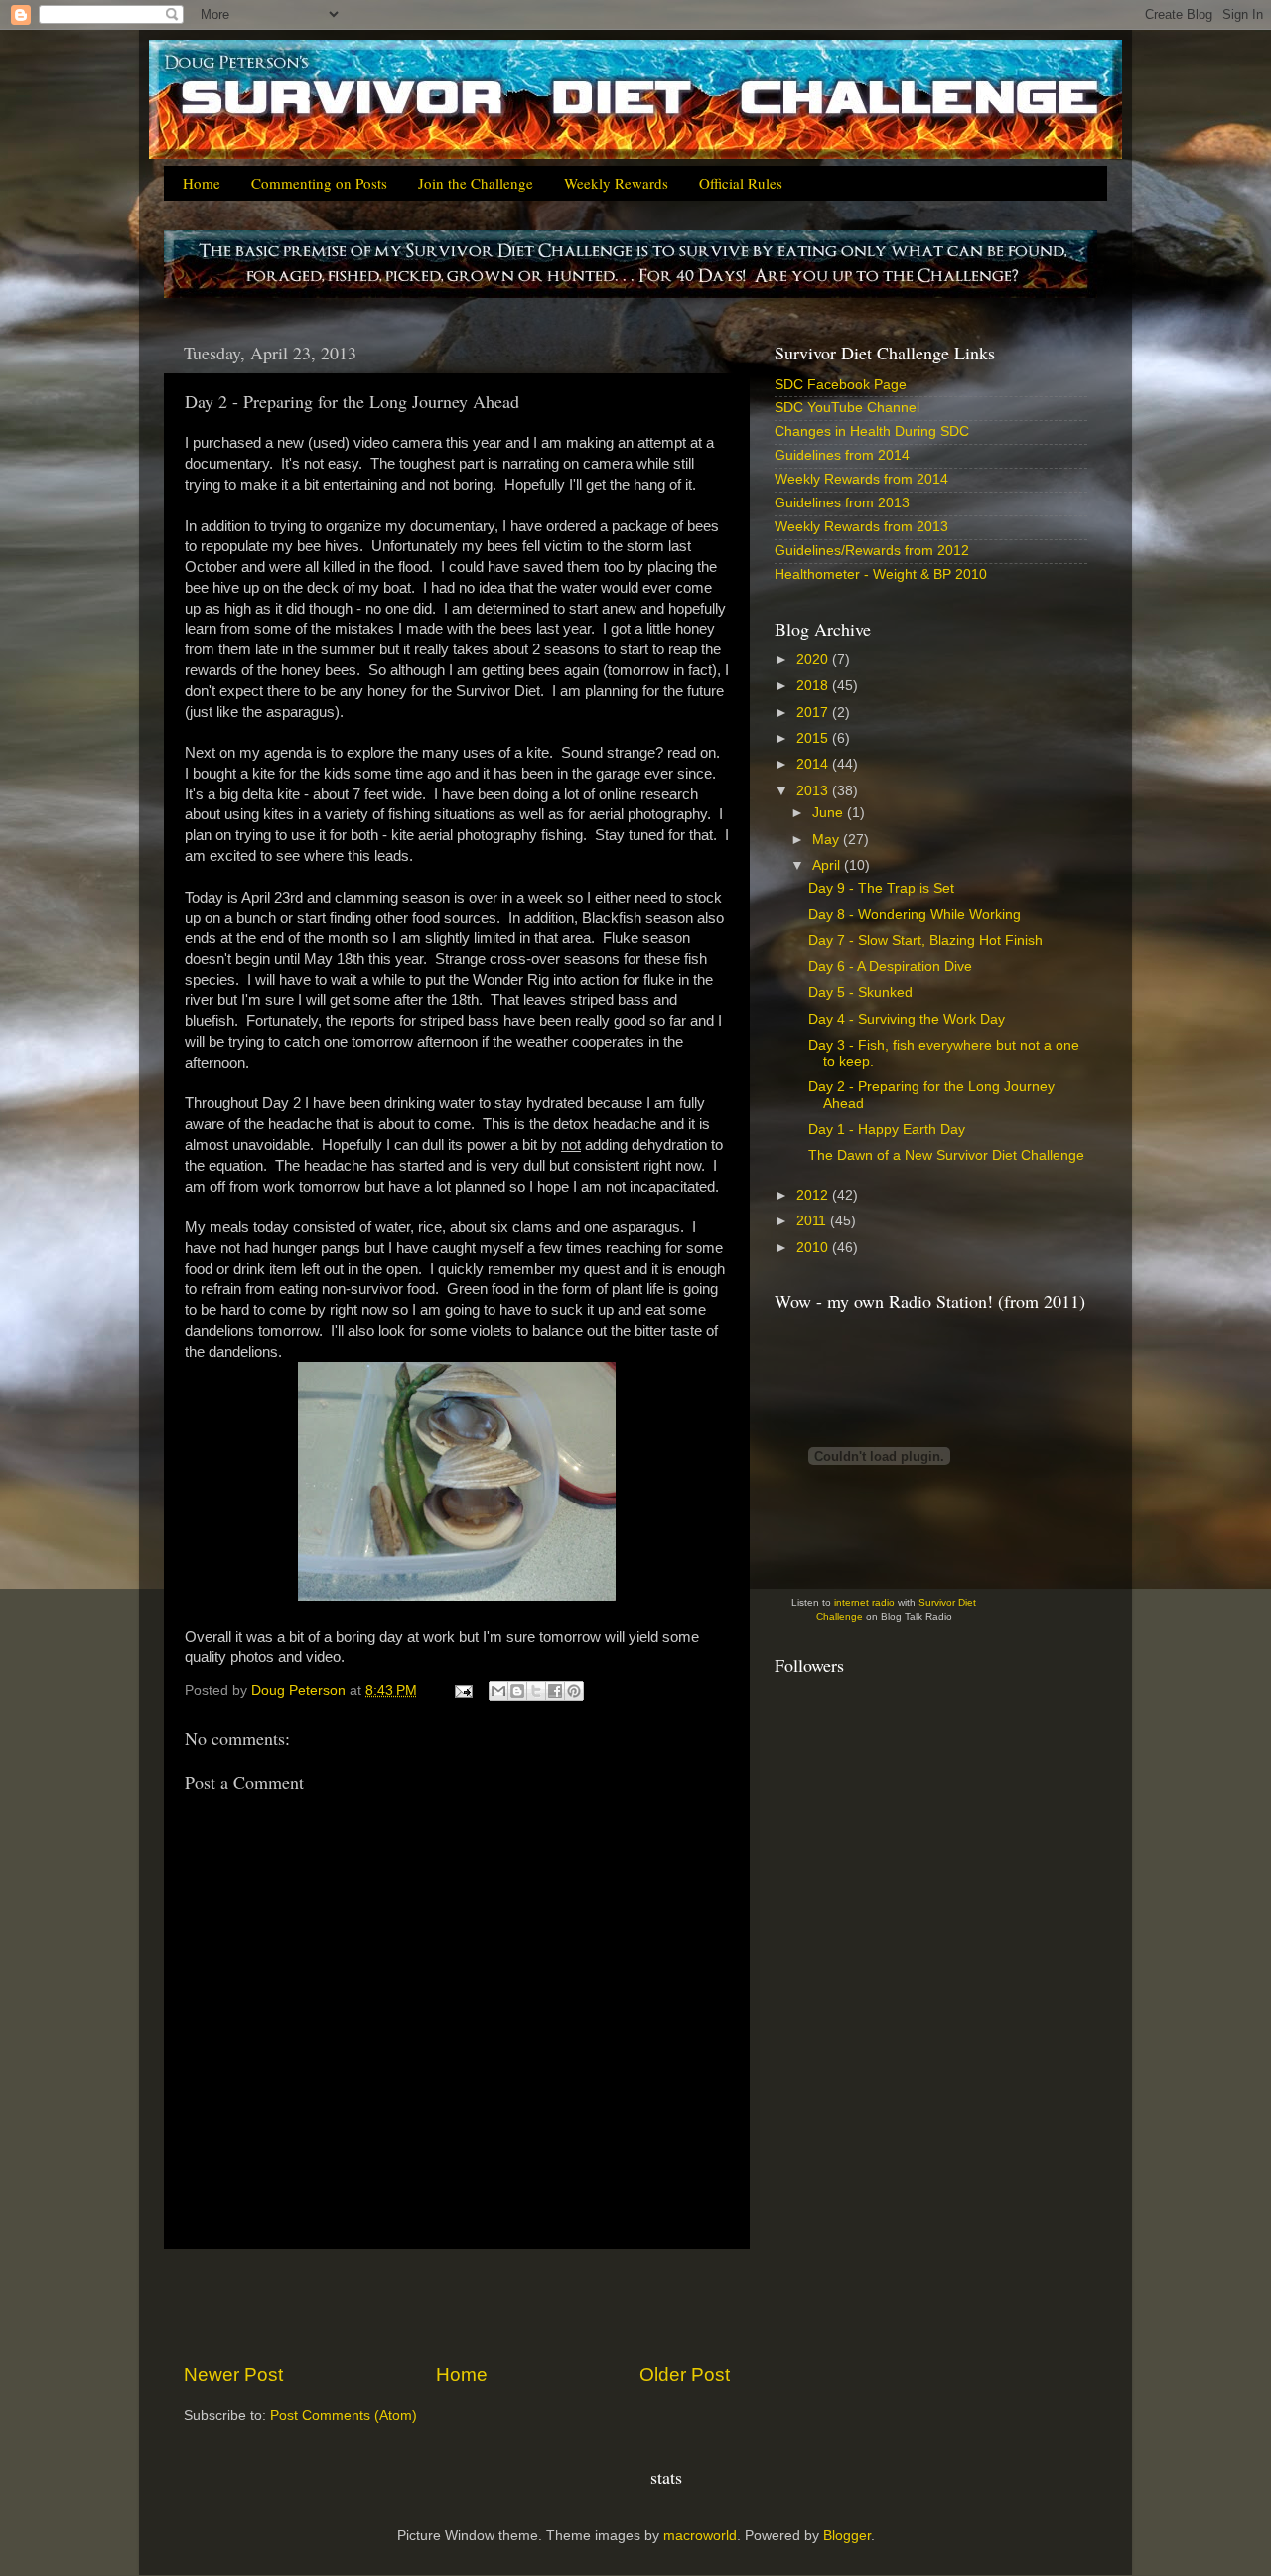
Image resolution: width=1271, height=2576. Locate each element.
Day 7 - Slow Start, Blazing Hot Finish (925, 941)
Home (202, 183)
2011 (813, 1221)
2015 (814, 738)
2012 (814, 1195)
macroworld (700, 2536)
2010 (814, 1248)
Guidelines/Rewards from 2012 (872, 551)
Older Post (685, 2375)
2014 (814, 764)
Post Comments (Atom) (344, 2416)
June (830, 813)
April (828, 865)
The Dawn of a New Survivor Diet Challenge (946, 1155)
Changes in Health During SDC (872, 431)
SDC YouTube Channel (847, 408)
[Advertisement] (457, 2306)
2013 (814, 791)
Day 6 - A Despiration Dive (890, 967)
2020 (814, 660)
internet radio (864, 1602)
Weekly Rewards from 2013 (861, 527)
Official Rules (741, 183)
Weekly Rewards (616, 183)
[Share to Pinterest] (574, 1691)
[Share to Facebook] (555, 1691)
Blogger (847, 2536)
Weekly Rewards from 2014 (861, 479)
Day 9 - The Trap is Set (881, 888)
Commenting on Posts (319, 183)
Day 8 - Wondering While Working (915, 914)
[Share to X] (536, 1691)
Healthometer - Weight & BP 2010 (881, 574)
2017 (814, 713)
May (828, 840)
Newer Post (233, 2375)
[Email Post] (462, 1691)
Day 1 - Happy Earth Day (887, 1130)
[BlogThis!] (517, 1691)
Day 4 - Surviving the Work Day (907, 1019)
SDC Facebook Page (841, 385)
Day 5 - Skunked (860, 993)
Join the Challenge (476, 183)
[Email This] (498, 1691)
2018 (814, 686)
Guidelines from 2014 (842, 455)
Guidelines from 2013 (842, 503)
